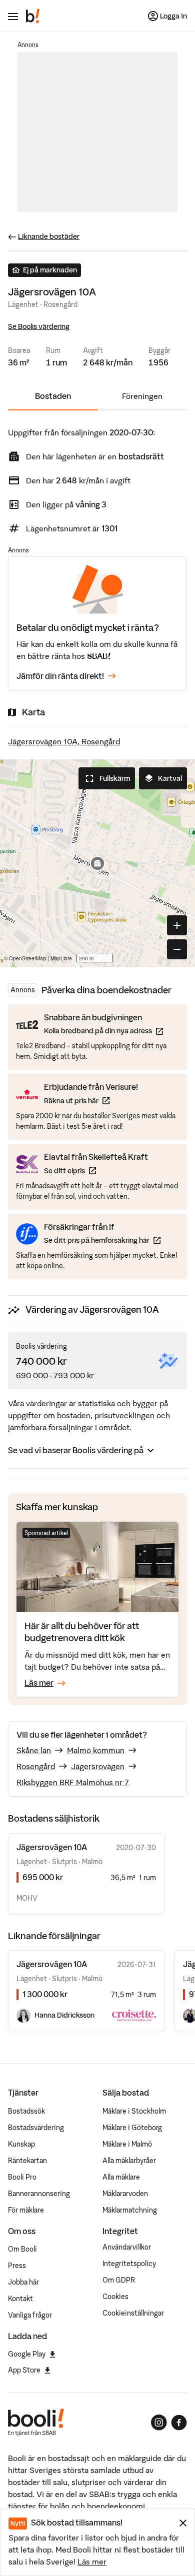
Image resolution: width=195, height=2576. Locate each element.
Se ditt (96, 1171)
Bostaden (53, 396)
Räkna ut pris (91, 1101)
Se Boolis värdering (39, 326)
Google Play (27, 2354)
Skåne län (34, 1750)
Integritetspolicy (129, 2264)
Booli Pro (22, 2177)
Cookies (115, 2297)
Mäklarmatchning (130, 2210)
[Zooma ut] (177, 949)
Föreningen (142, 396)
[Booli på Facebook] (179, 2423)
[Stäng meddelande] (183, 2523)
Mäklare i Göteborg (132, 2128)
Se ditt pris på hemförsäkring (102, 1240)
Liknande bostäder (49, 236)
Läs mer (92, 2562)
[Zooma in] (177, 925)
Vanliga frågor (30, 2315)
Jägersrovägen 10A (52, 1964)
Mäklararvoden (125, 2194)
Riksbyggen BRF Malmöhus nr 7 (73, 1782)
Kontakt (20, 2299)
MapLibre (61, 958)
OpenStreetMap (27, 958)
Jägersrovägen (98, 1766)
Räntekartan (27, 2161)
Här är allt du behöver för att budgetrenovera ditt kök (82, 1632)
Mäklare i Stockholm (134, 2111)
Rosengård (36, 1766)
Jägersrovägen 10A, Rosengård (64, 741)
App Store (24, 2370)
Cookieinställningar (133, 2313)
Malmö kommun (96, 1750)
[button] (97, 863)
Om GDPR (119, 2280)
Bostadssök (26, 2111)
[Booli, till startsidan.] (33, 16)
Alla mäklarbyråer (129, 2161)
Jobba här (23, 2282)
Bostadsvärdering (36, 2128)
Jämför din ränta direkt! (60, 676)
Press (17, 2266)
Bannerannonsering (39, 2194)
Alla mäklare (121, 2177)
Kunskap (21, 2144)
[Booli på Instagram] (159, 2423)
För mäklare (26, 2210)
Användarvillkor (127, 2247)
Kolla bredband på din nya (103, 1031)
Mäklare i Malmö (127, 2144)
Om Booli (22, 2249)
